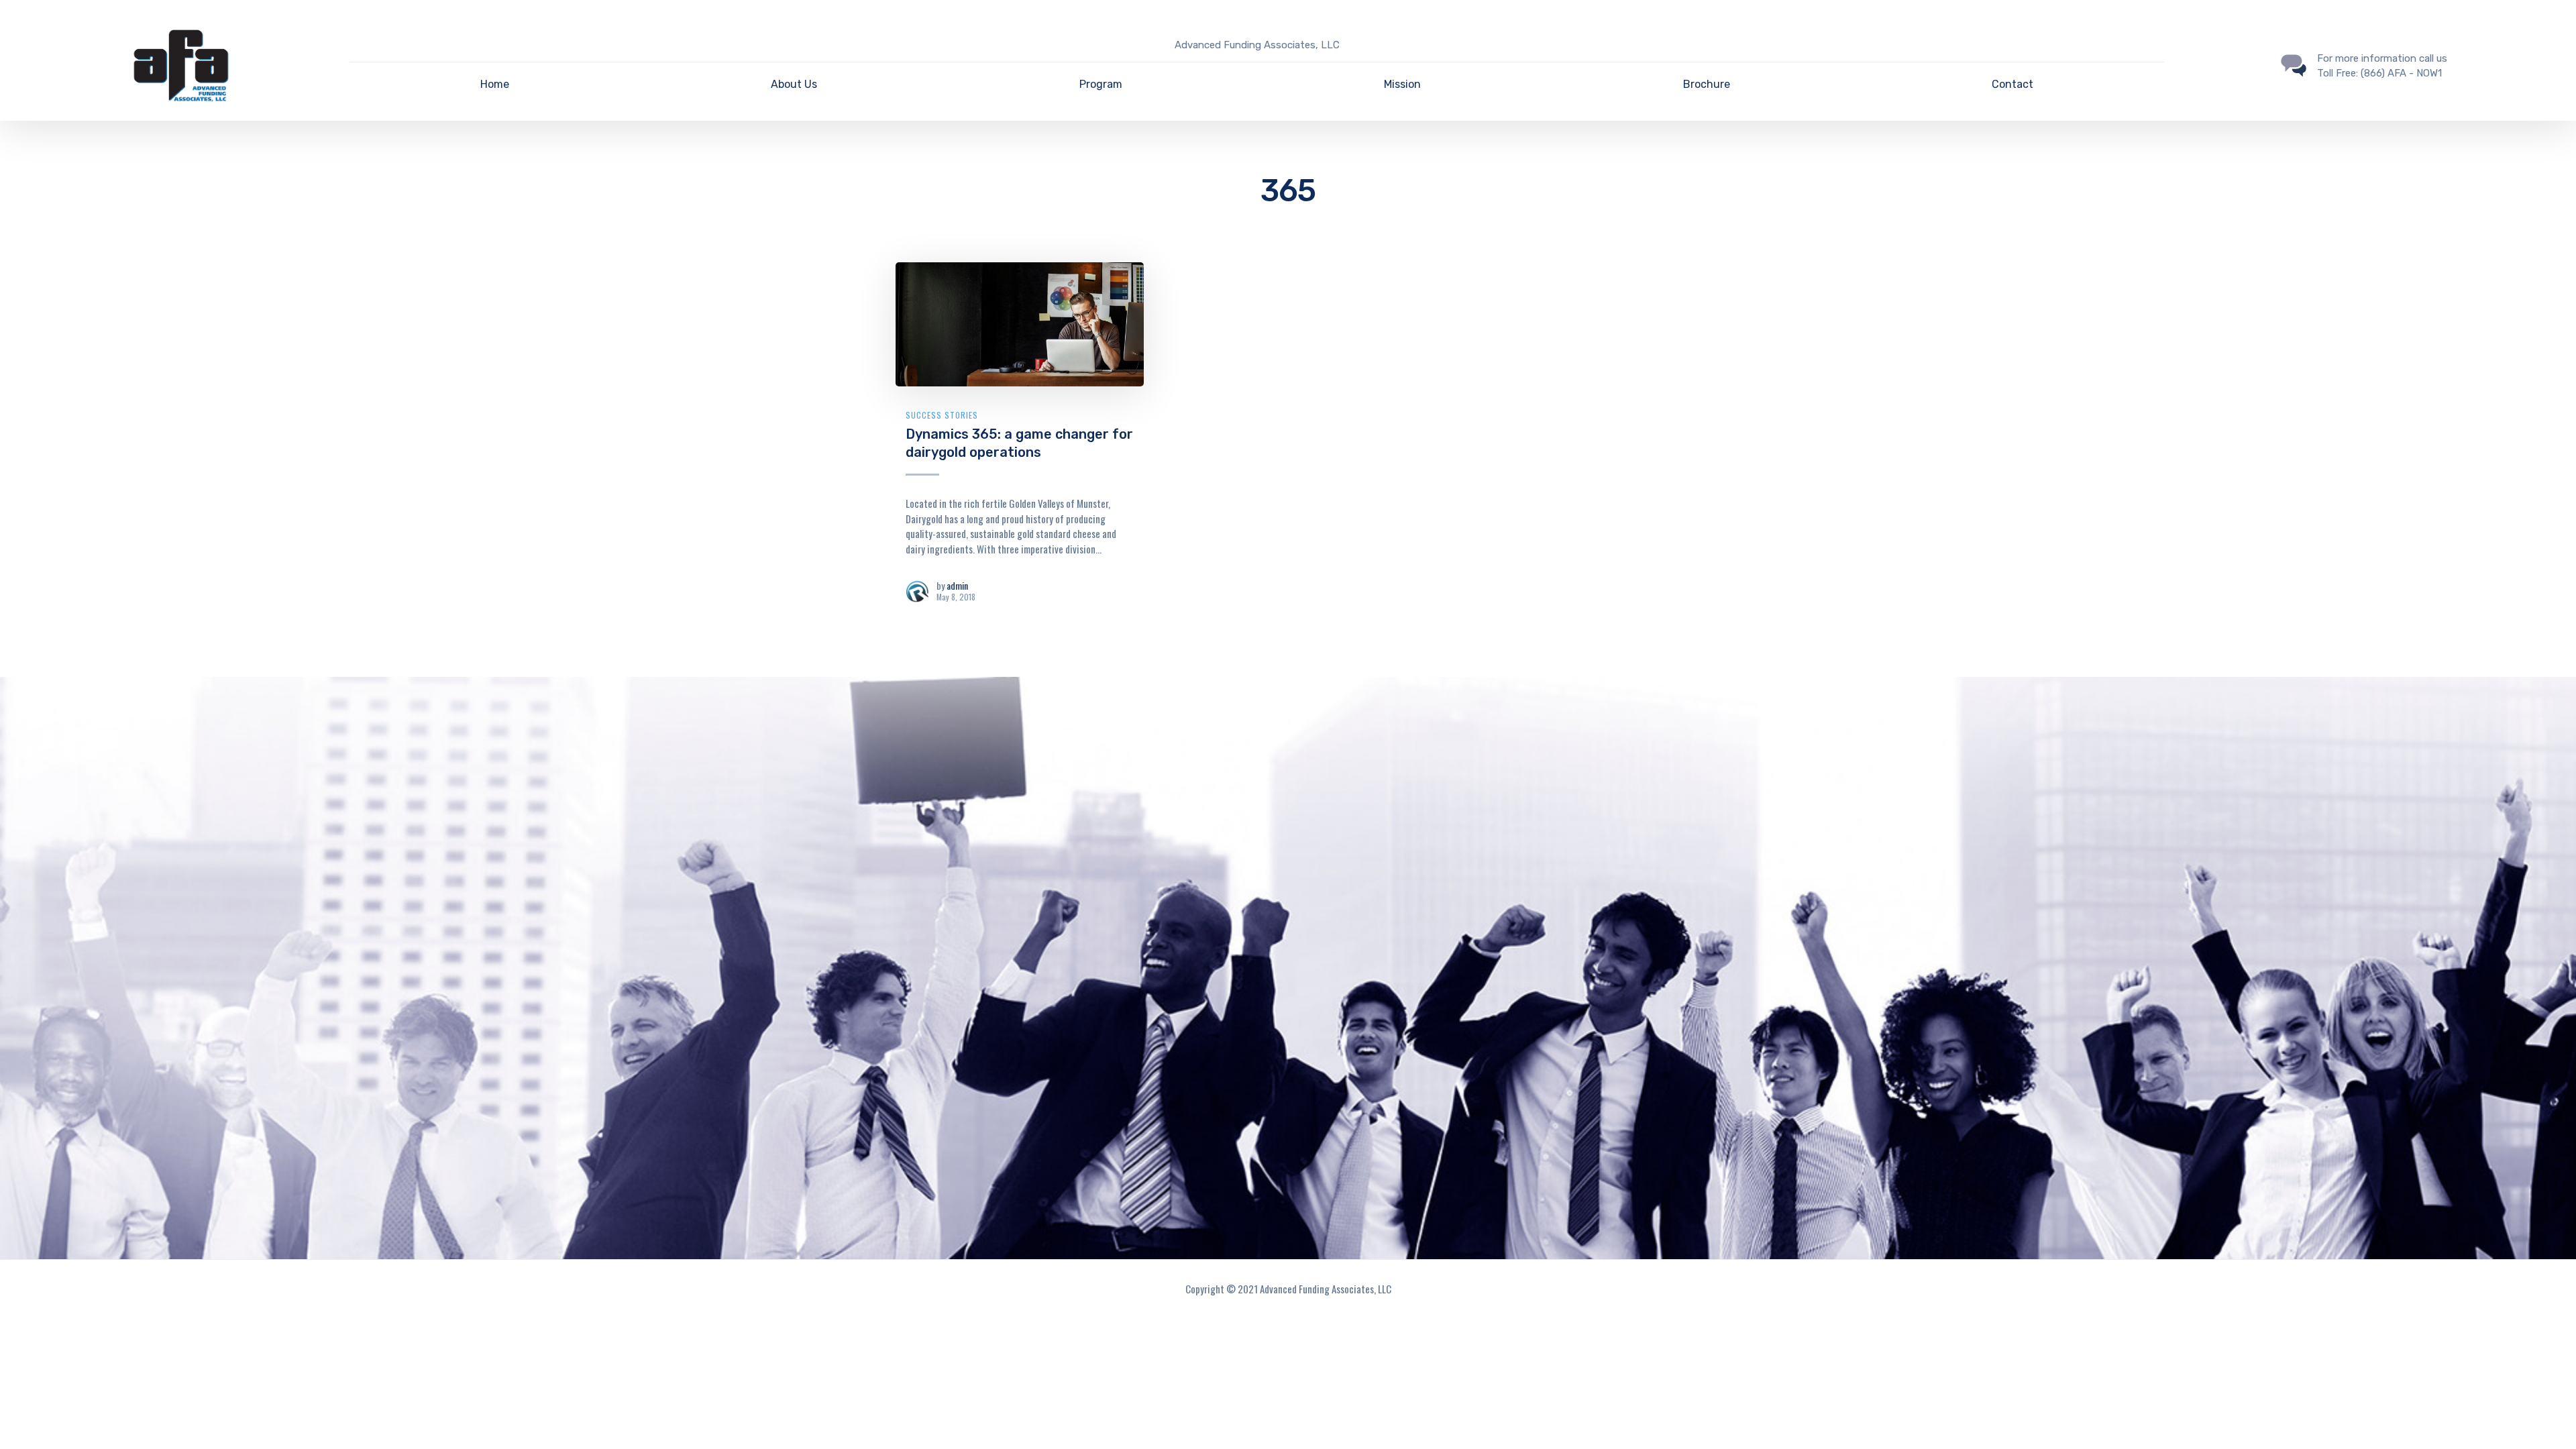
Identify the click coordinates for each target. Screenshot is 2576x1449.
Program (1101, 84)
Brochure (1707, 84)
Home (495, 84)
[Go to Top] (2549, 1419)
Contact (2012, 84)
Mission (1402, 84)
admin (957, 585)
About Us (794, 84)
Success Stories (942, 415)
